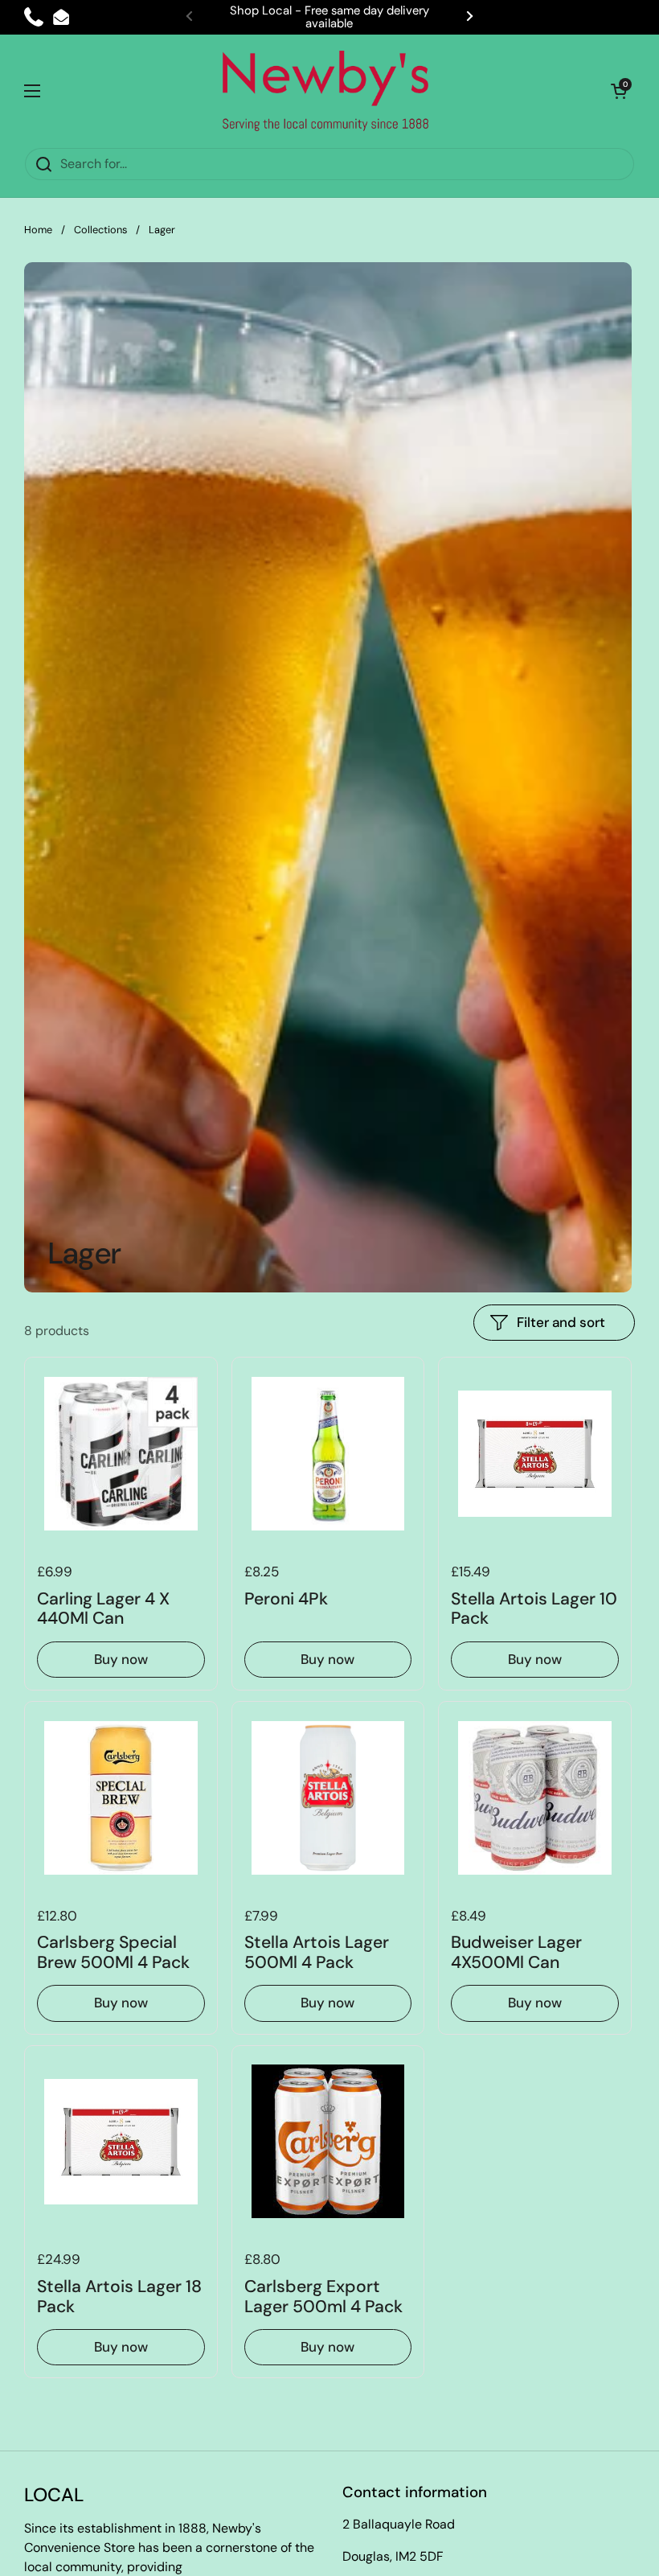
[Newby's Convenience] (325, 91)
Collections (100, 230)
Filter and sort (561, 1322)
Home (38, 230)
